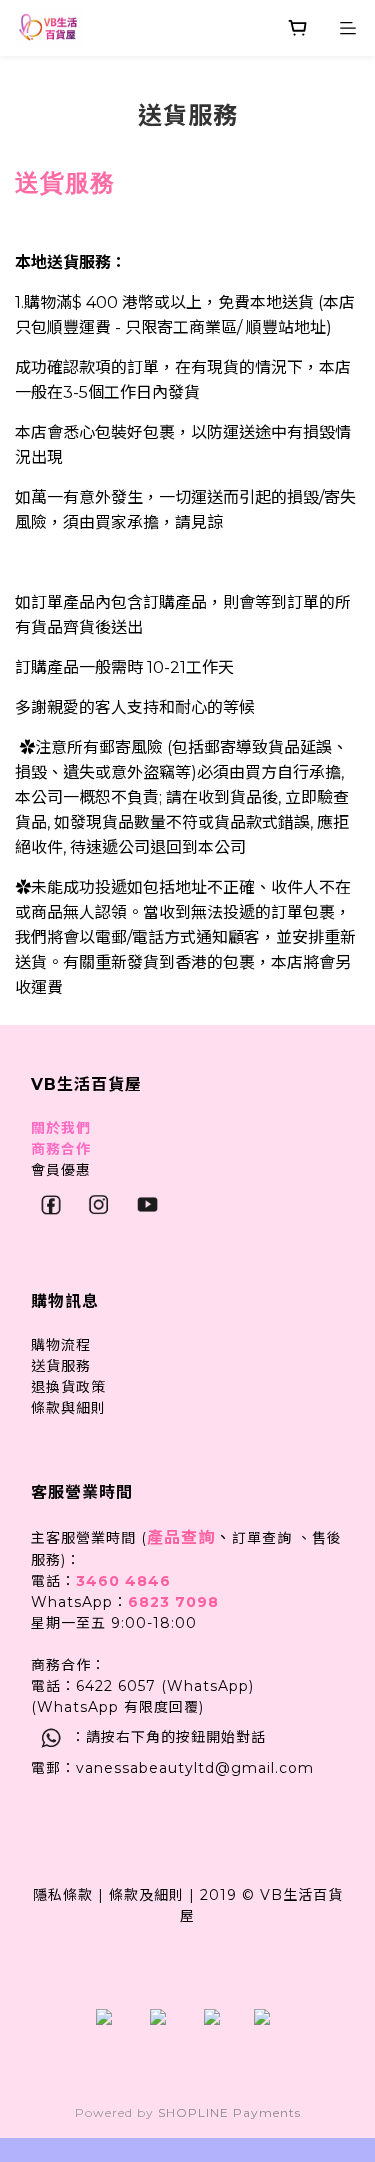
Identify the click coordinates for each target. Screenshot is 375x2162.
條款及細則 (146, 1895)
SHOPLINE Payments (229, 2112)
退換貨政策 (68, 1387)
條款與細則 (68, 1408)
